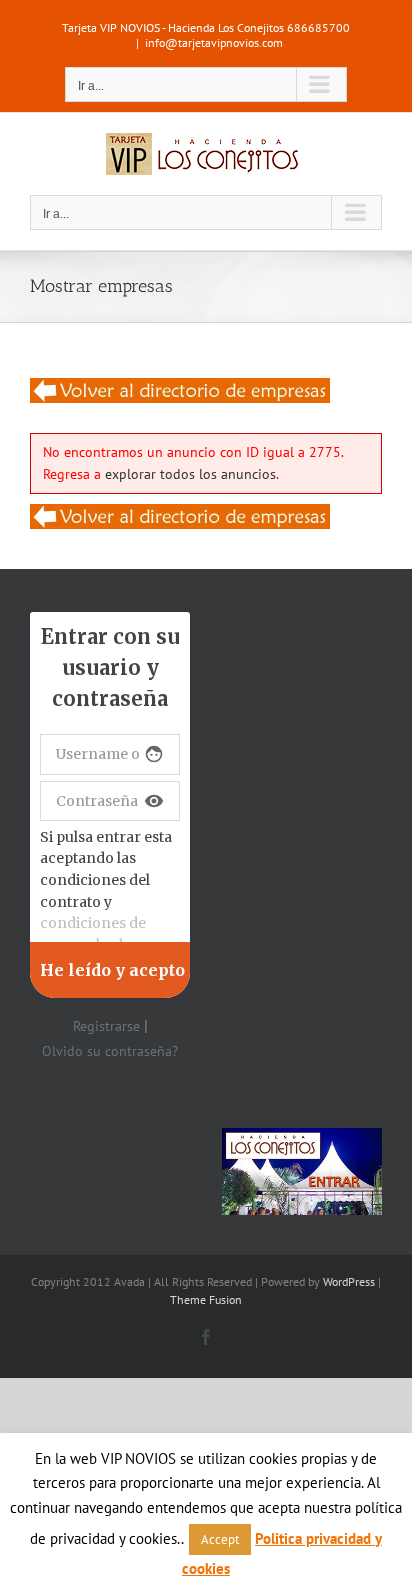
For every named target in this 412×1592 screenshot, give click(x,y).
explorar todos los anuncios (190, 474)
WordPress (349, 1281)
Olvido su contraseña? (110, 1051)
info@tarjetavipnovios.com (214, 42)
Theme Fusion (206, 1299)
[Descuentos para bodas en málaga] (180, 390)
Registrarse (106, 1026)
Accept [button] (220, 1539)
